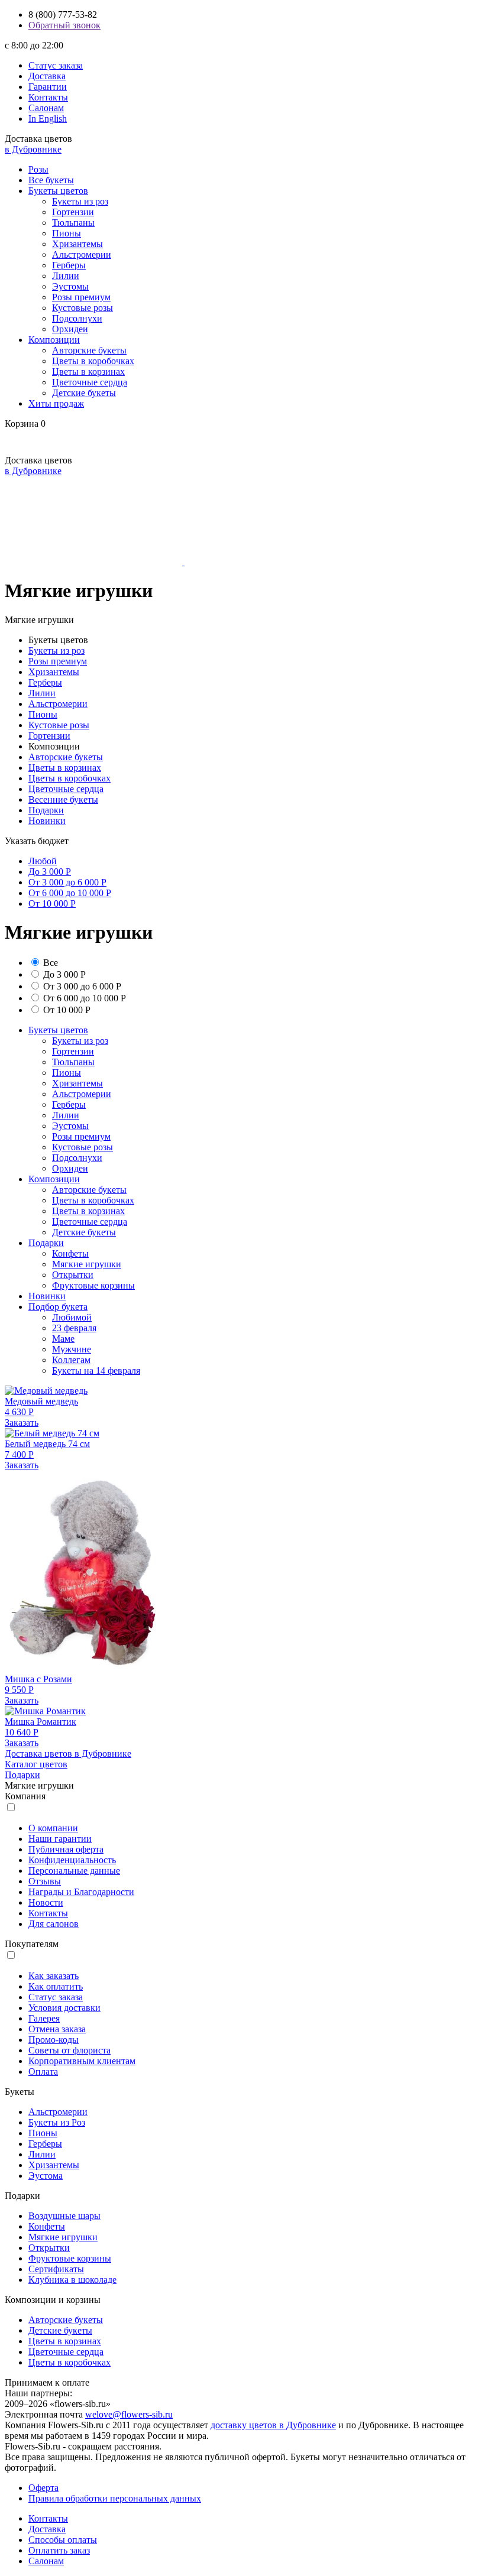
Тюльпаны (73, 223)
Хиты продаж (56, 403)
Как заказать (54, 1976)
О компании (53, 1828)
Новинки (47, 821)
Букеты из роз (80, 201)
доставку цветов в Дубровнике (273, 2425)
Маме (63, 1339)
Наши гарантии (60, 1839)
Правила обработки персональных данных (115, 2498)
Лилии (66, 276)
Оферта (43, 2488)
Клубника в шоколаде (72, 2280)
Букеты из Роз (57, 2122)
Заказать (22, 1422)
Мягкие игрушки (87, 1264)
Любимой (72, 1317)
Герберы (69, 265)
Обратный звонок (64, 25)
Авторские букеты (89, 350)
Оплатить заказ (59, 2550)
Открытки (73, 1275)
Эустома (46, 2176)
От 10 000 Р (52, 903)
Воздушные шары (64, 2216)
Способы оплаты (63, 2540)
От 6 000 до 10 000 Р (70, 893)
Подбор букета (58, 1307)
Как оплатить (56, 1986)
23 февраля (74, 1328)
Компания (25, 1796)
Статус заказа (56, 65)
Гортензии (73, 212)
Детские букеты (84, 393)
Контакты (48, 97)
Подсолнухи (77, 318)
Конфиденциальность (72, 1860)
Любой (43, 861)
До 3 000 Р (50, 872)
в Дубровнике (33, 149)
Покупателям (32, 1944)
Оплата (43, 2071)
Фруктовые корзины (93, 1285)
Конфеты (70, 1253)
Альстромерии (82, 254)
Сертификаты (56, 2269)
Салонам (46, 108)
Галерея (44, 2018)
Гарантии (48, 87)
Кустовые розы (83, 308)
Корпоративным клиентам (82, 2061)
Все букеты (51, 180)
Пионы (67, 233)
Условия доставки (64, 2008)
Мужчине (72, 1349)
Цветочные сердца (90, 382)
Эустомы (70, 286)
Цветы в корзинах (88, 372)
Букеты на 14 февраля (96, 1370)
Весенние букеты (63, 799)
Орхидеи (70, 329)
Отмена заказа (57, 2029)
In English (48, 119)
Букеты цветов (58, 191)
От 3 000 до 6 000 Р (67, 882)
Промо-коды (54, 2040)
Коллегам (71, 1360)
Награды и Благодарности (81, 1892)
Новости (46, 1902)
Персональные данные (74, 1871)
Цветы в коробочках (93, 361)
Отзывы (45, 1881)
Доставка (47, 76)
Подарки (46, 810)
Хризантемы (77, 244)
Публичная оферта (66, 1849)
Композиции (54, 340)
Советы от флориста (69, 2050)
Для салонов (54, 1924)
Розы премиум (81, 297)
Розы (38, 169)
